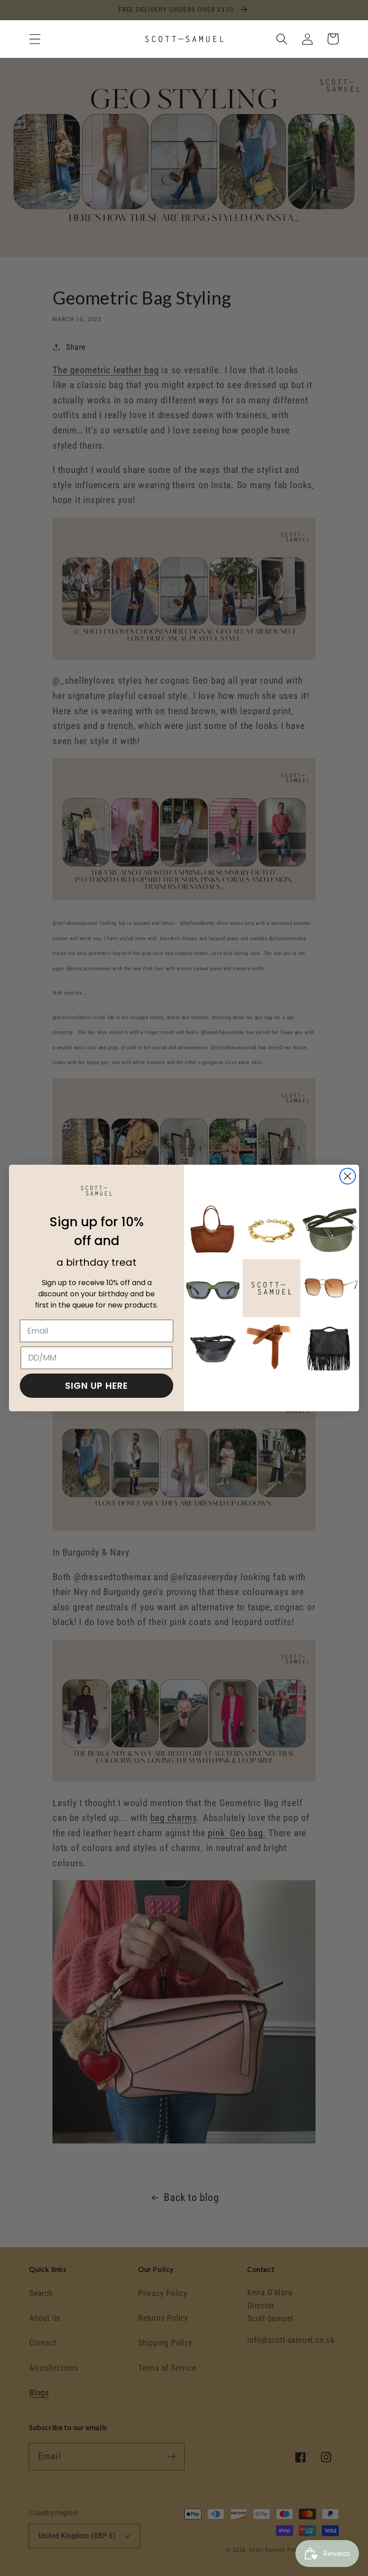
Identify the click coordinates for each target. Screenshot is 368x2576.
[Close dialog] (348, 1176)
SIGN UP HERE (96, 1386)
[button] (35, 39)
